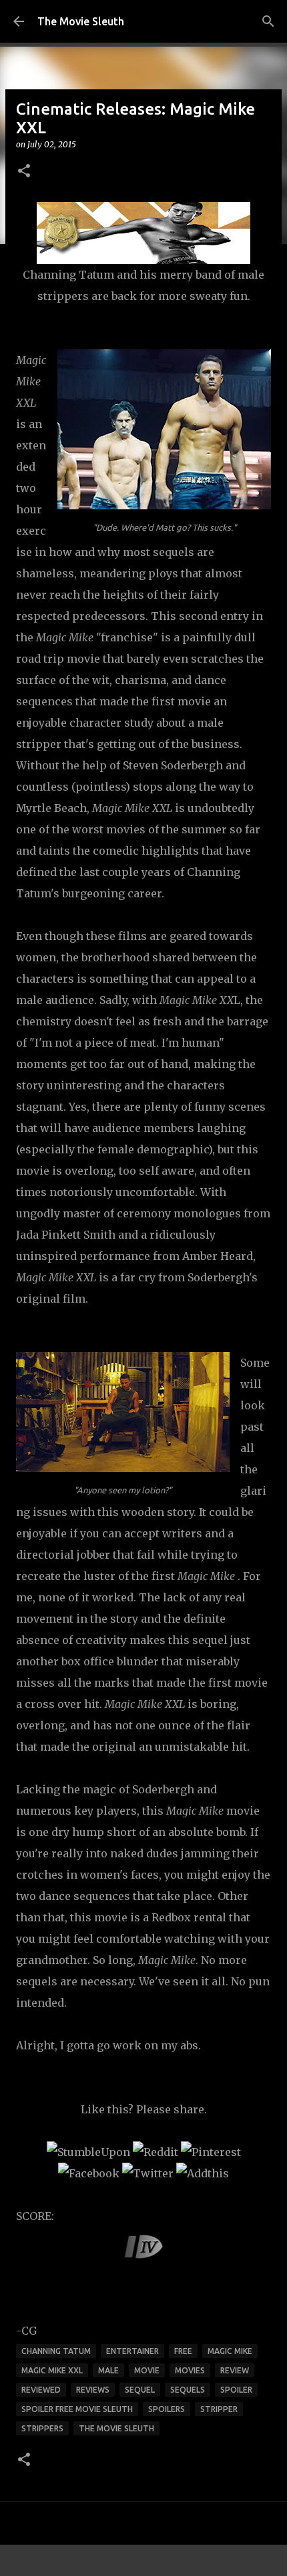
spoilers (167, 2409)
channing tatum (56, 2351)
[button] (24, 172)
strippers (42, 2428)
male (108, 2370)
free (183, 2351)
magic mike (230, 2351)
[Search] (268, 21)
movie (147, 2370)
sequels (188, 2390)
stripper (219, 2409)
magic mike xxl (52, 2370)
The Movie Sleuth (81, 21)
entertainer (132, 2351)
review (235, 2370)
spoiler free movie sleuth (77, 2409)
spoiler (236, 2390)
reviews (93, 2390)
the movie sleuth (116, 2428)
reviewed (41, 2390)
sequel (140, 2390)
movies (190, 2370)
